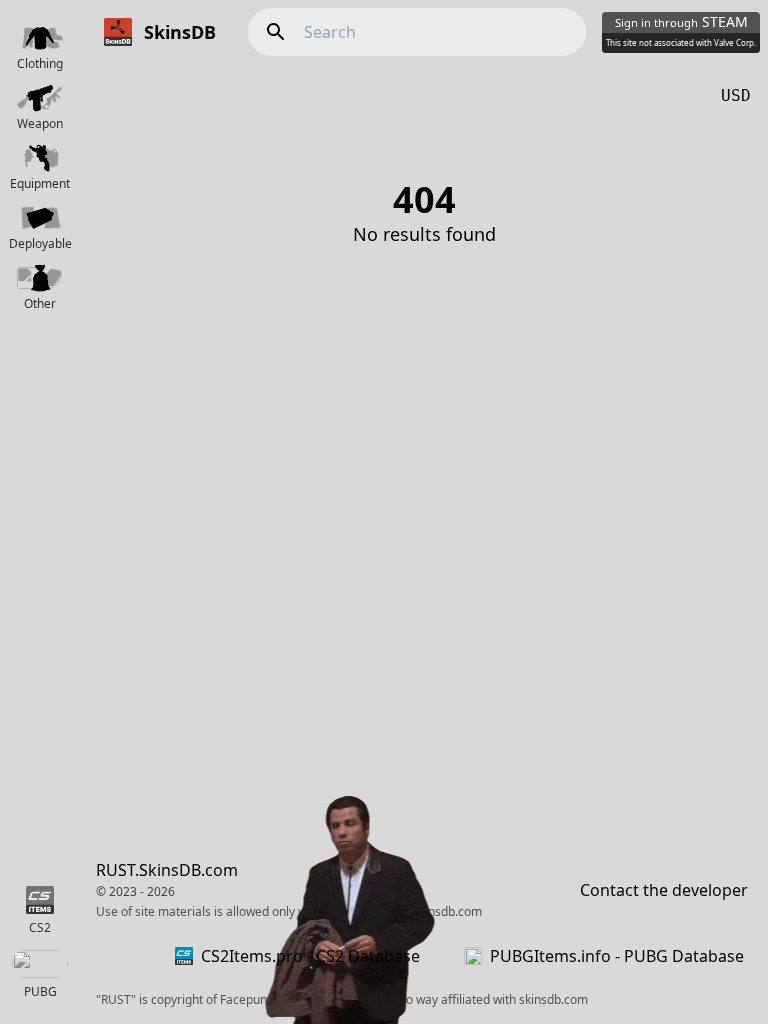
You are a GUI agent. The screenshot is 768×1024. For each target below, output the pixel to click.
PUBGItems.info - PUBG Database (617, 956)
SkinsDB (180, 32)
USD (736, 95)
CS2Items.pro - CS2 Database (310, 956)
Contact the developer (664, 890)
